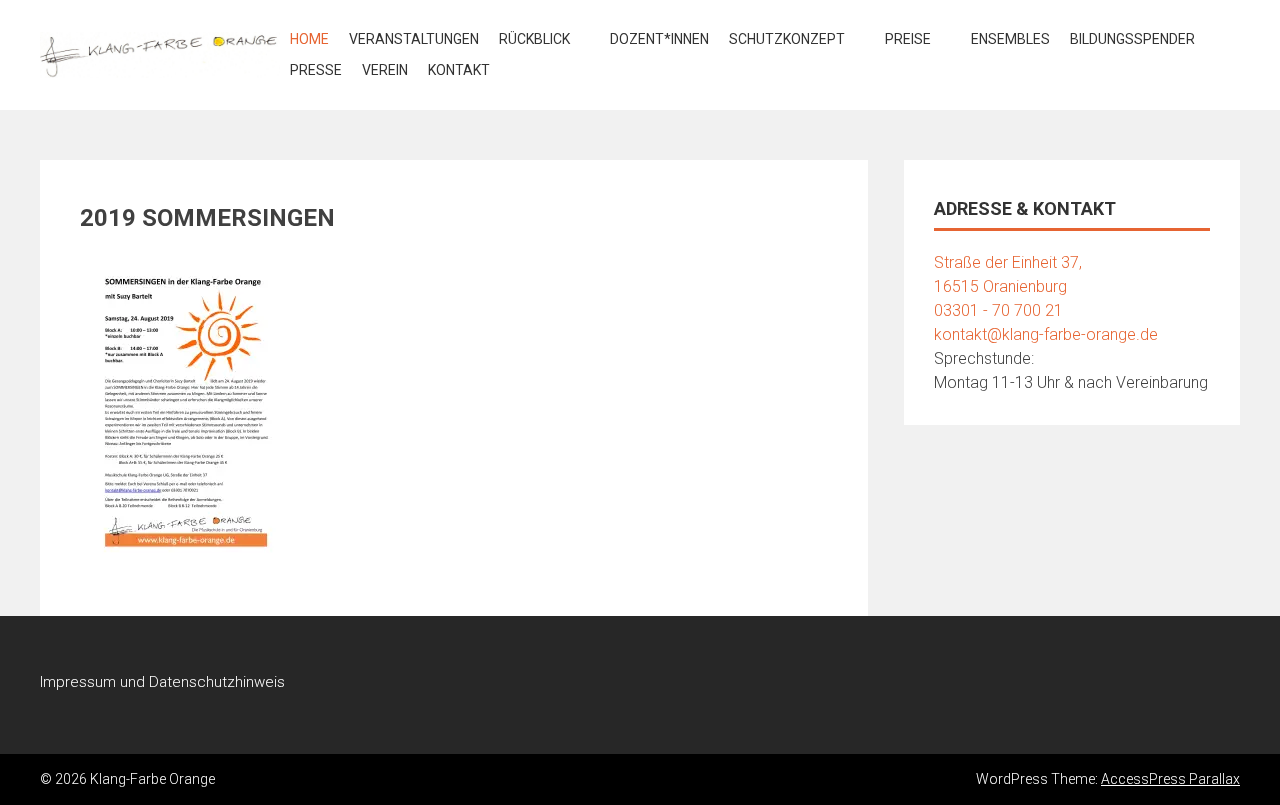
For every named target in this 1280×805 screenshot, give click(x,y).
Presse (316, 70)
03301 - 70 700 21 (998, 310)
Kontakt (459, 70)
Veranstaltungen (414, 39)
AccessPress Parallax (1170, 779)
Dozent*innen (659, 39)
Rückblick (534, 39)
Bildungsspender (1132, 39)
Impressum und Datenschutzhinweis (162, 682)
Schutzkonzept (787, 39)
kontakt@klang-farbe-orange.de (1046, 334)
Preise (908, 39)
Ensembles (1010, 39)
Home (309, 39)
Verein (385, 70)
